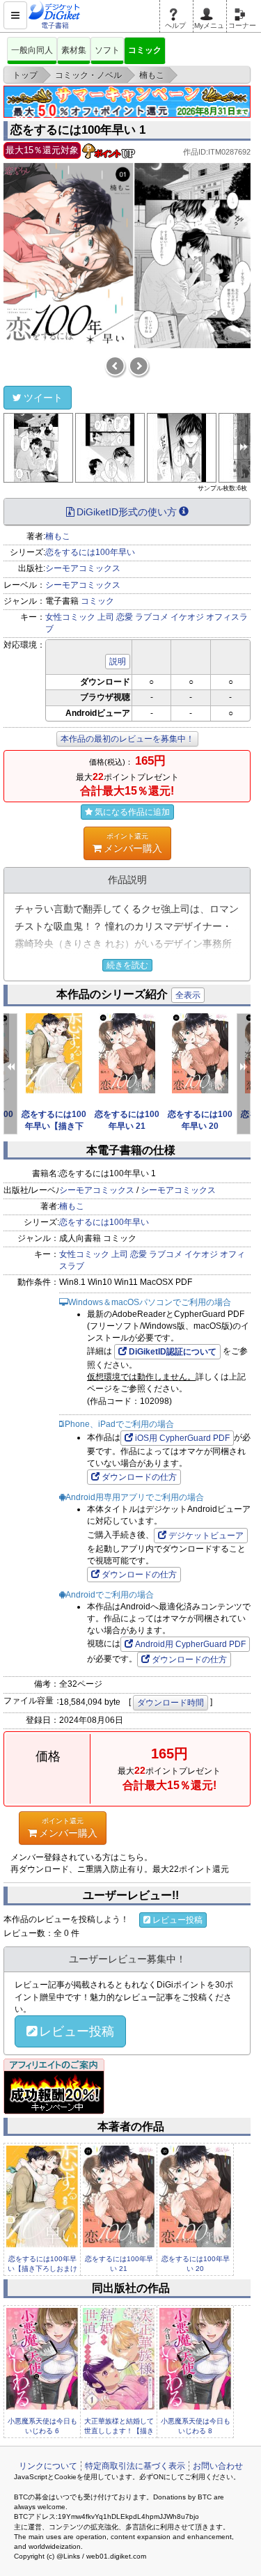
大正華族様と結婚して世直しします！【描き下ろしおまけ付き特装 (119, 2431)
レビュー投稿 (177, 1920)
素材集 (74, 50)
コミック (145, 50)
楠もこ (58, 536)
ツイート (43, 398)
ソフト (107, 50)
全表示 (188, 995)
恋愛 (125, 617)
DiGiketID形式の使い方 (127, 512)
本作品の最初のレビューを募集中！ (127, 739)
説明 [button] (118, 662)
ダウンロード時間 (171, 1703)
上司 (106, 617)
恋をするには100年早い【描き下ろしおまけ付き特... (42, 2269)
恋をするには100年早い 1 (78, 130)
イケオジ (187, 617)
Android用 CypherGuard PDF (190, 1644)
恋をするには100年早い (90, 552)
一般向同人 (32, 50)
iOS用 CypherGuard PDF (182, 1438)
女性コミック (70, 617)
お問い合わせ (218, 2466)
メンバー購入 (133, 843)
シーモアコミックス (83, 568)
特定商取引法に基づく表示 (135, 2466)
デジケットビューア (206, 1536)
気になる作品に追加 (132, 812)
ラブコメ (152, 617)
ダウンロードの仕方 (139, 1477)
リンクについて (48, 2466)
